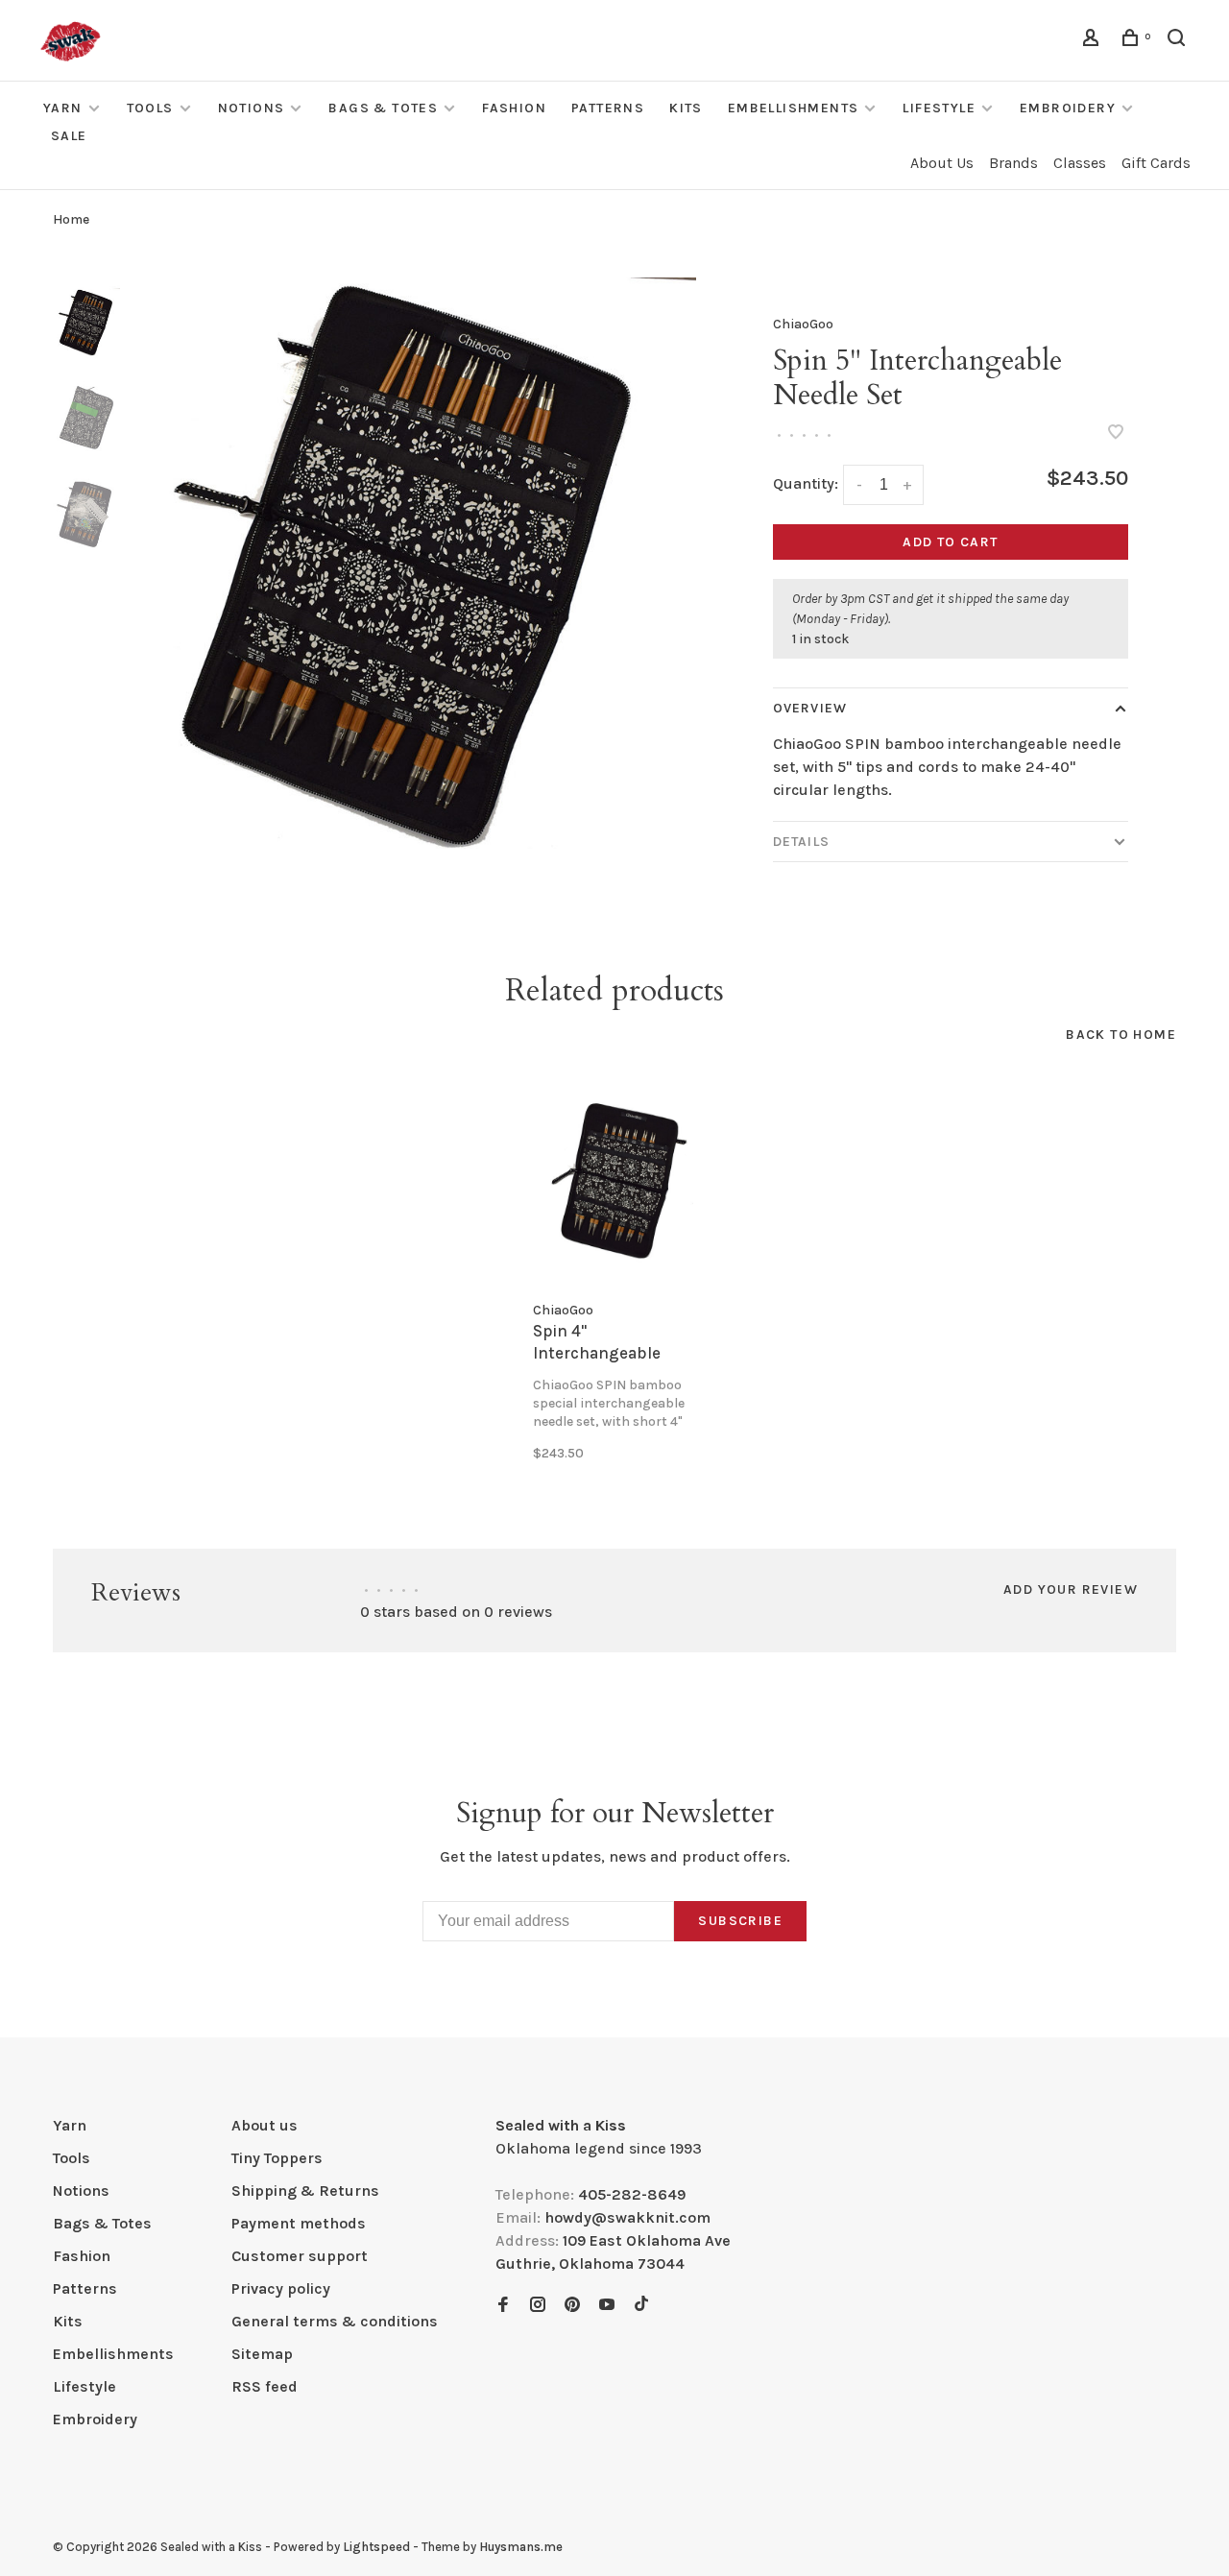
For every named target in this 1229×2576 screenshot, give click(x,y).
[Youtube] (607, 2306)
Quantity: (806, 483)
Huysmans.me (521, 2547)
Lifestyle (939, 108)
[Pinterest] (572, 2306)
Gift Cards (1156, 163)
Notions (252, 108)
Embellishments (794, 108)
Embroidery (1068, 108)
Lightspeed (376, 2547)
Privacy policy (281, 2288)
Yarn (63, 108)
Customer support (300, 2256)
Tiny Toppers (277, 2158)
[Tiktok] (641, 2306)
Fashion (514, 108)
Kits (686, 108)
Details (801, 842)
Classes (1080, 163)
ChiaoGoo (803, 324)
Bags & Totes (383, 108)
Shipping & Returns (305, 2191)
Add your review (1071, 1589)
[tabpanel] (410, 563)
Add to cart (950, 542)
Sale (69, 136)
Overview (810, 708)
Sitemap (262, 2354)
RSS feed (265, 2386)
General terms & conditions (335, 2321)
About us (265, 2125)
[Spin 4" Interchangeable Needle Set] (614, 1182)
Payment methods (299, 2223)
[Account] (1094, 41)
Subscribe (740, 1921)
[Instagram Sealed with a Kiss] (538, 2306)
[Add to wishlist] (1116, 433)
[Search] (1179, 41)
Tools (150, 108)
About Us (942, 163)
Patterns (608, 108)
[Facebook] (503, 2306)
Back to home (1121, 1035)
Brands (1013, 163)
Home (71, 219)
